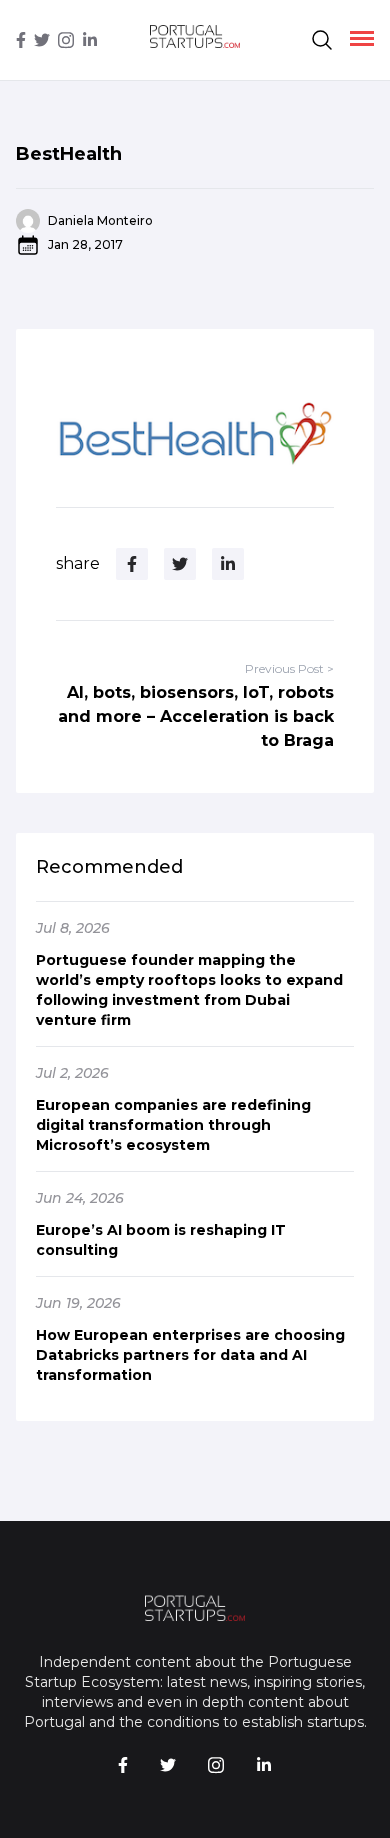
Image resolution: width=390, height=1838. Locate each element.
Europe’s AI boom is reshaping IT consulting (161, 1240)
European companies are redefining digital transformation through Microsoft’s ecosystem (173, 1125)
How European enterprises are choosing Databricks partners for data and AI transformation (190, 1355)
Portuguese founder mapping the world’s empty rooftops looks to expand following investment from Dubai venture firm (189, 990)
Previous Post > (289, 668)
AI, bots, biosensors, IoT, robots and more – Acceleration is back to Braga (196, 716)
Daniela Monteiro (100, 220)
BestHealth (69, 154)
